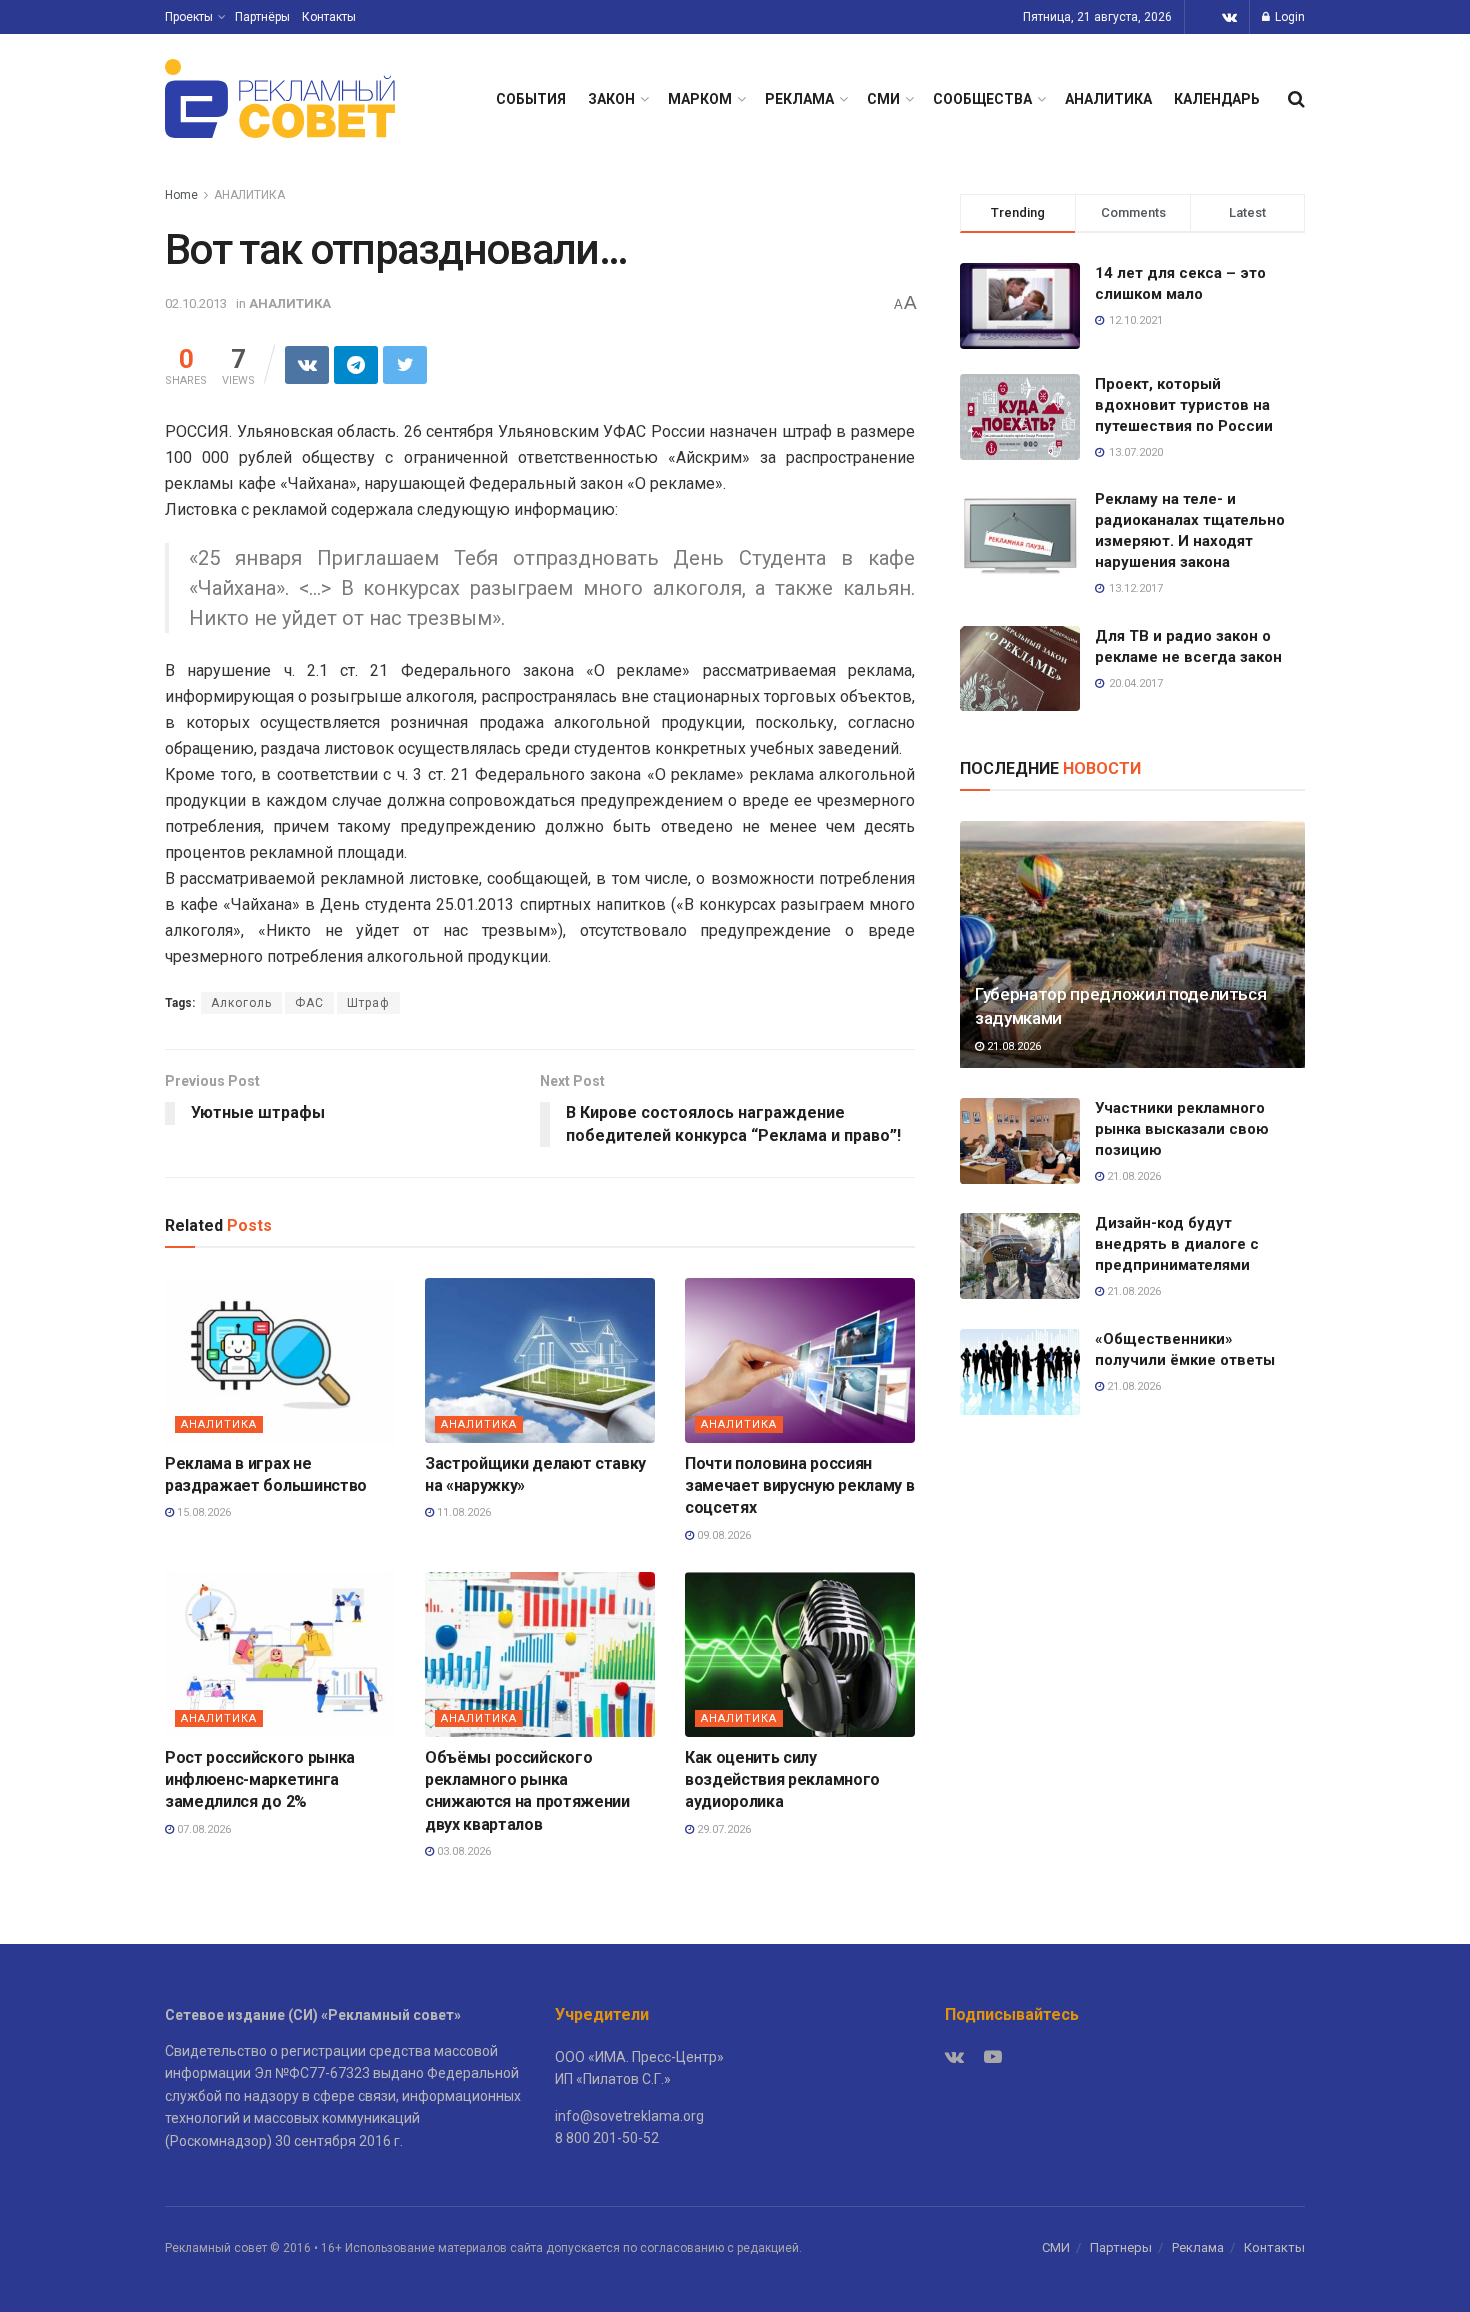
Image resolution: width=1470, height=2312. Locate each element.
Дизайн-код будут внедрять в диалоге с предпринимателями (1177, 1244)
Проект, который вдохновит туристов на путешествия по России (1184, 405)
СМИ (883, 99)
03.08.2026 (462, 1851)
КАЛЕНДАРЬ (1217, 99)
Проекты (189, 17)
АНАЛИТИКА (1108, 99)
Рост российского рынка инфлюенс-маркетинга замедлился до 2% (260, 1780)
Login (1288, 17)
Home (181, 195)
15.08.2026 (202, 1512)
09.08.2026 (722, 1535)
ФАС (309, 1003)
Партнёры (262, 17)
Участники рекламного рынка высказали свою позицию (1182, 1129)
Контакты (329, 17)
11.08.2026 (462, 1512)
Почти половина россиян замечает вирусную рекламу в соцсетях (799, 1486)
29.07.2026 (722, 1829)
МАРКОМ (700, 99)
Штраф (368, 1003)
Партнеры (1121, 2247)
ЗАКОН (611, 99)
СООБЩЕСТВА (982, 99)
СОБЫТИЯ (531, 99)
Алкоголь (241, 1003)
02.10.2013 (196, 303)
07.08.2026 (202, 1829)
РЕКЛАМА (799, 99)
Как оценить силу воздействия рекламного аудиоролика (782, 1780)
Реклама (1198, 2247)
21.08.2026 (1012, 1046)
